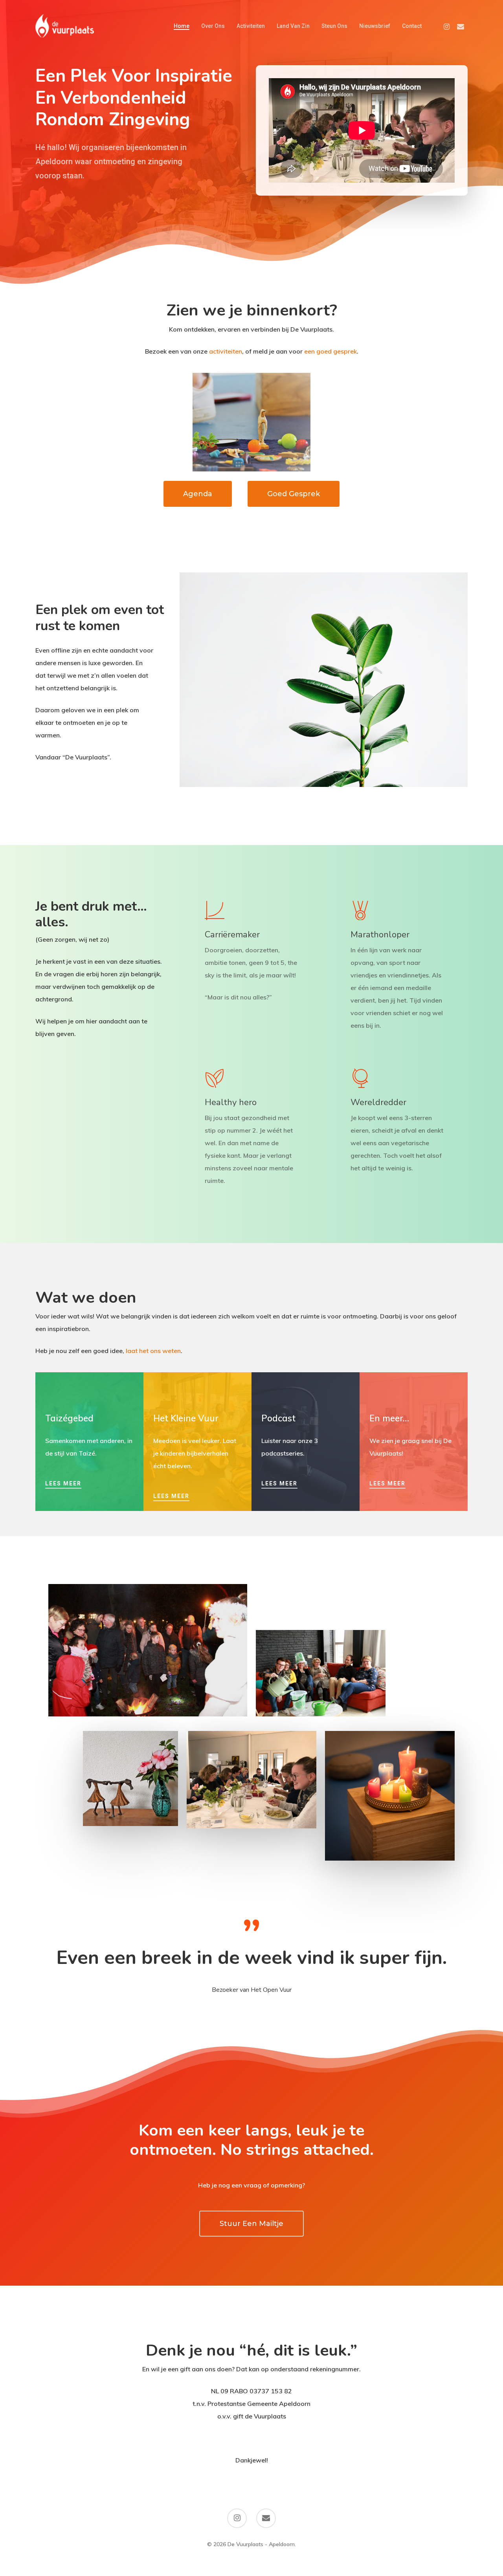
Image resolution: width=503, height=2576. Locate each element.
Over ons (213, 26)
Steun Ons (334, 26)
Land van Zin (293, 26)
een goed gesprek (330, 351)
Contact (412, 26)
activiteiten (226, 351)
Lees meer (63, 1483)
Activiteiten (251, 26)
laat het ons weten (153, 1351)
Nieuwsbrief (375, 26)
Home (182, 26)
